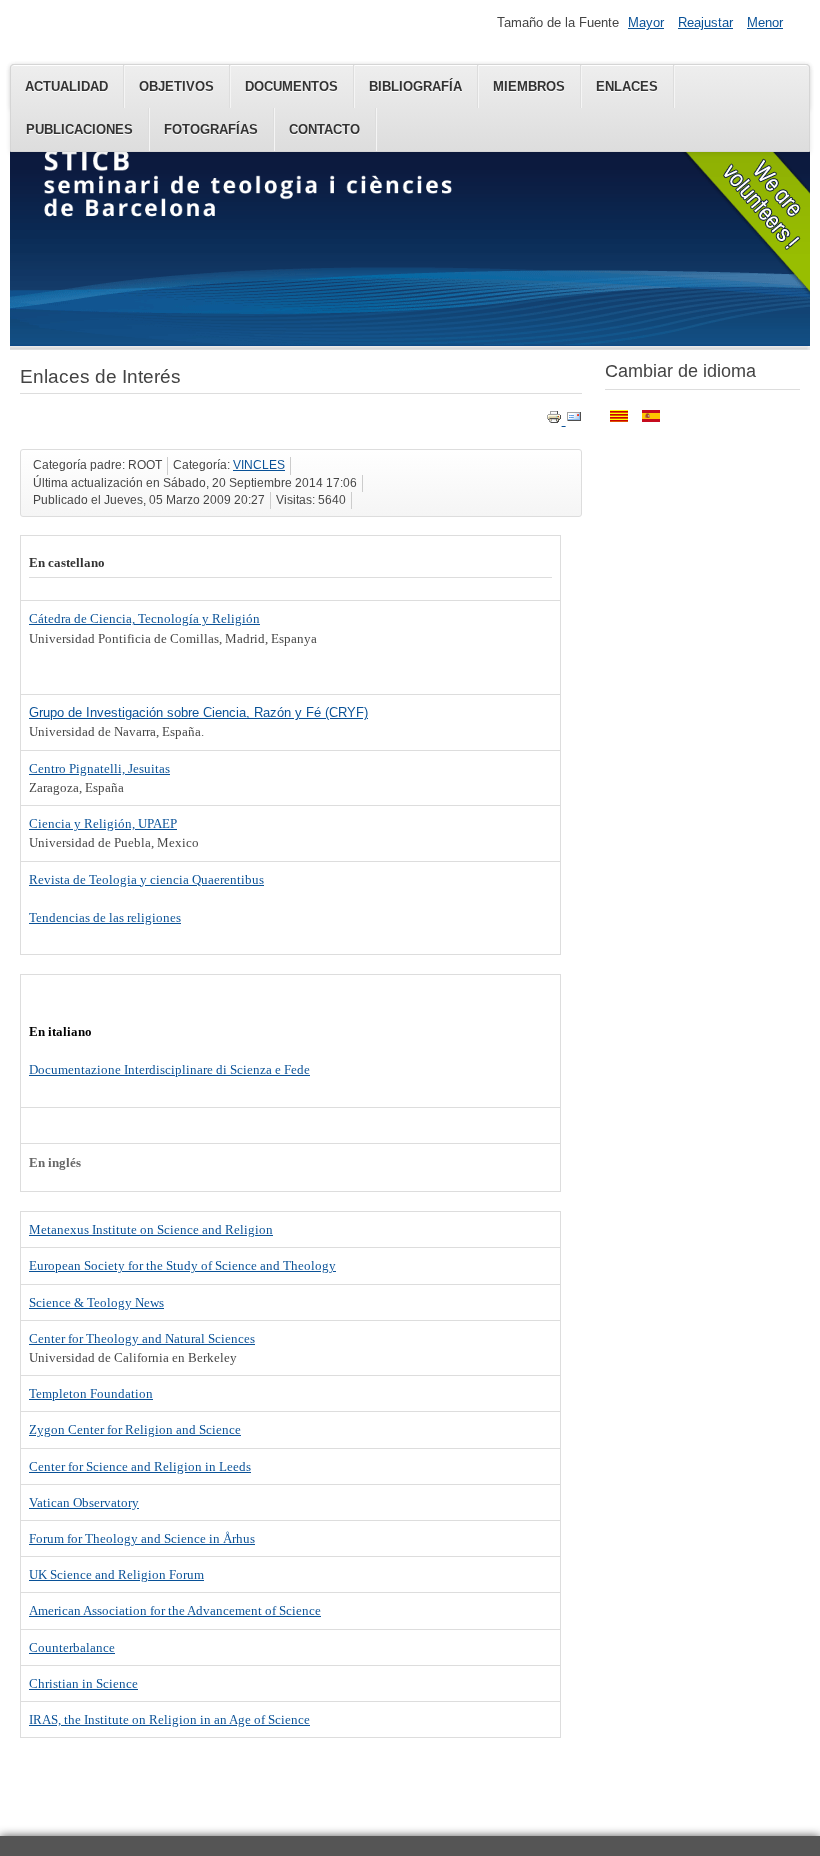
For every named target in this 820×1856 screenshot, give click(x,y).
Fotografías (211, 129)
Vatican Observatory (84, 1502)
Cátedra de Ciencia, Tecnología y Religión (144, 618)
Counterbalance (72, 1647)
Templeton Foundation (91, 1393)
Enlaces (627, 86)
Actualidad (66, 86)
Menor (765, 22)
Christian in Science (83, 1683)
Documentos (291, 86)
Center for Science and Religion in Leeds (140, 1466)
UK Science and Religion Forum (116, 1574)
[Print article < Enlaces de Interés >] (556, 420)
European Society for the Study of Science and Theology (182, 1265)
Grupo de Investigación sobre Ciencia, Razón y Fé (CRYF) (198, 712)
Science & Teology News (96, 1302)
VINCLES (259, 465)
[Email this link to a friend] (574, 420)
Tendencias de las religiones (105, 917)
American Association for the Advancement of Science (175, 1610)
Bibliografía (415, 86)
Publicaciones (79, 129)
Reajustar (705, 22)
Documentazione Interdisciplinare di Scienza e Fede (169, 1069)
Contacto (324, 129)
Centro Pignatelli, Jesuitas (99, 768)
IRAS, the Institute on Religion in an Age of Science (169, 1719)
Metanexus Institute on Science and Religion (151, 1229)
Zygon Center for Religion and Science (135, 1429)
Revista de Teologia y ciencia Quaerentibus (146, 879)
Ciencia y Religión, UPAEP (103, 823)
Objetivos (176, 86)
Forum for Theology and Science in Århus (142, 1538)
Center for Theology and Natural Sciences (142, 1338)
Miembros (529, 86)
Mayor (646, 22)
